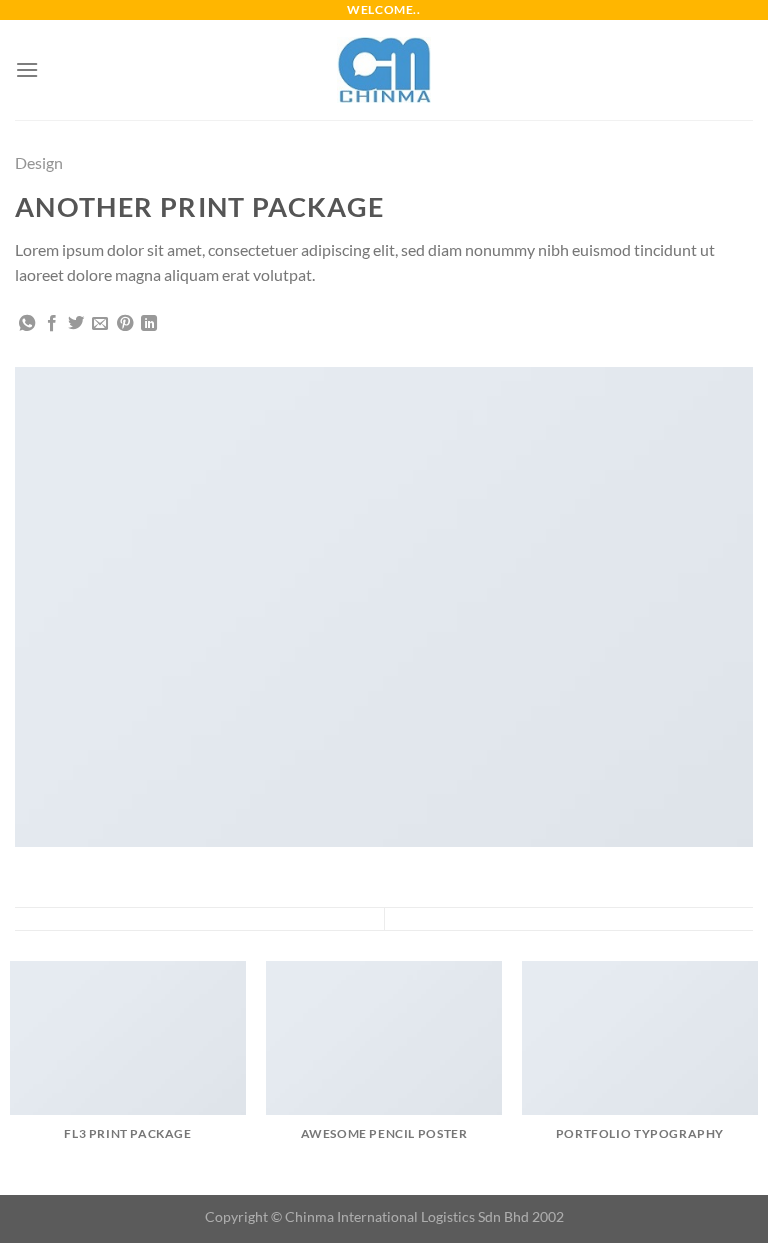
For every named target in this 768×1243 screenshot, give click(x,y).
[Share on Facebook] (52, 324)
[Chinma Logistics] (384, 70)
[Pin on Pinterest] (125, 324)
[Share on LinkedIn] (149, 324)
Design (39, 162)
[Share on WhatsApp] (27, 324)
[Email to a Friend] (100, 324)
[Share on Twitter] (76, 324)
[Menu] (27, 69)
